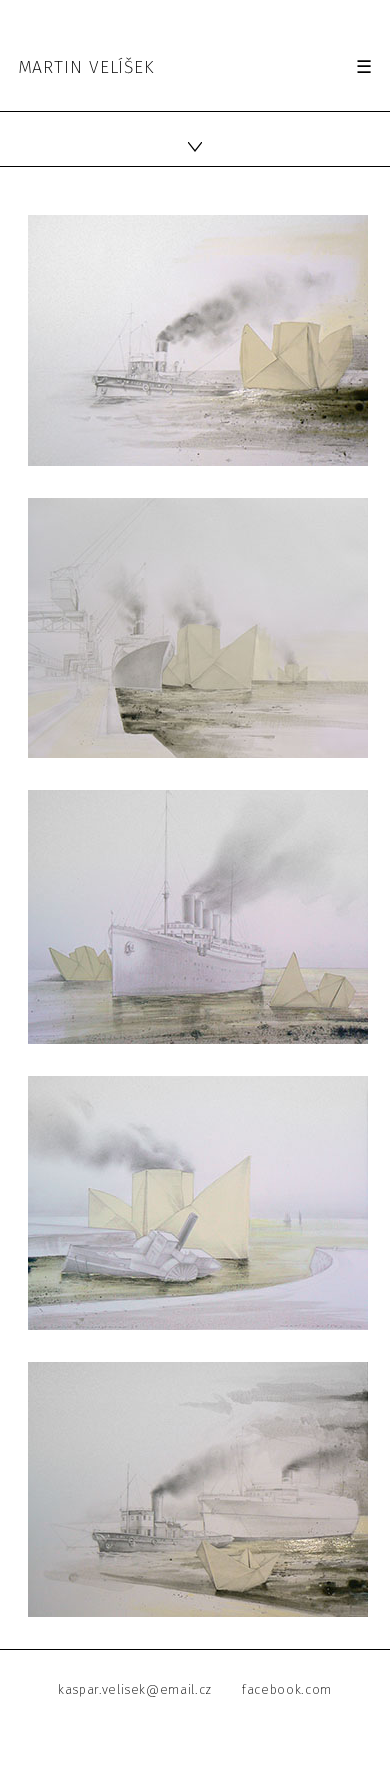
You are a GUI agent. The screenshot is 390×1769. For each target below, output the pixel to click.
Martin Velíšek (86, 67)
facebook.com (287, 1689)
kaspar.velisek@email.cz (135, 1689)
